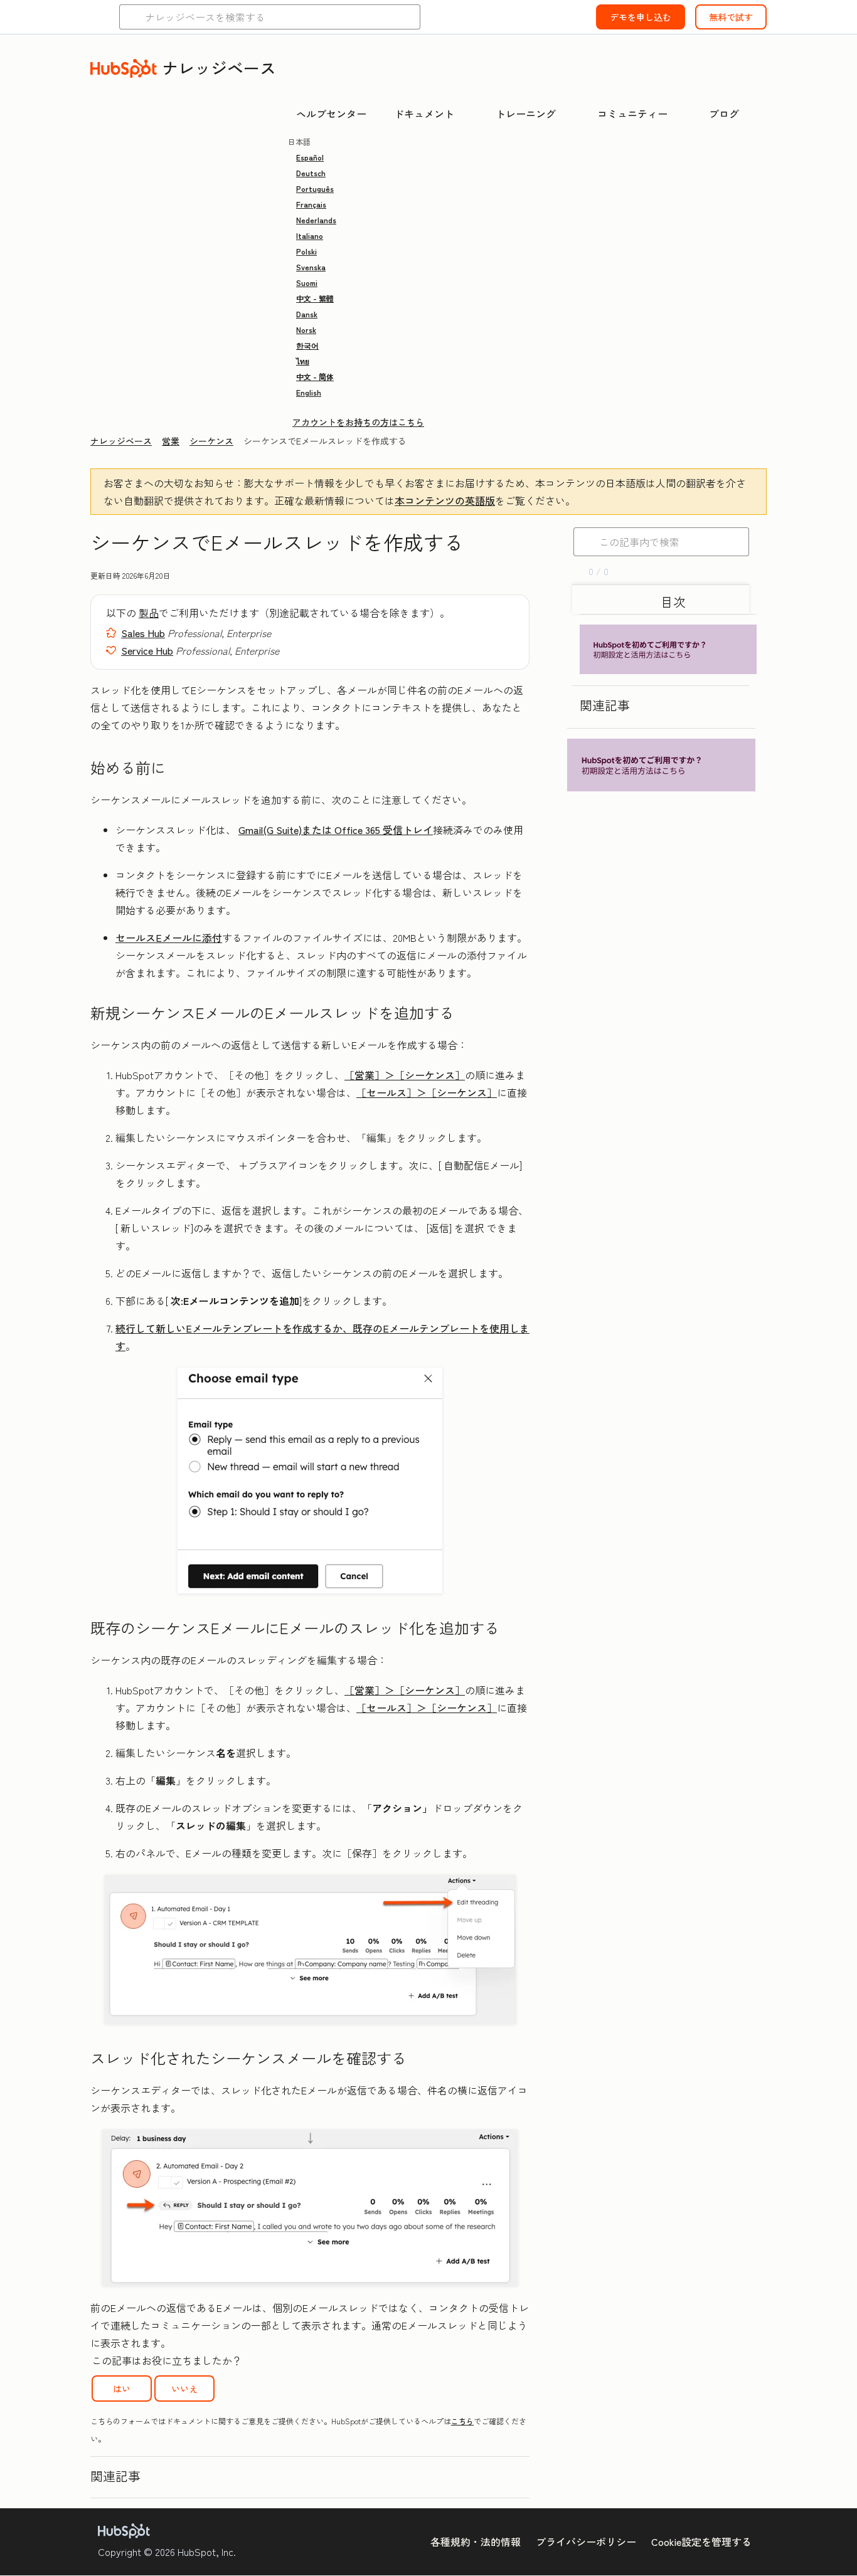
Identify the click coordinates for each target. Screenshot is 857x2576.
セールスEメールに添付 (169, 937)
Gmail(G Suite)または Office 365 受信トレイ (336, 830)
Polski (306, 251)
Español (310, 157)
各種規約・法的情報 (476, 2542)
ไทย (303, 361)
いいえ (184, 2389)
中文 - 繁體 (315, 298)
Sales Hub (143, 633)
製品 (149, 613)
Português (315, 188)
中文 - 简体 (315, 377)
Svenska (311, 267)
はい (122, 2389)
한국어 (307, 345)
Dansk (307, 314)
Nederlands (316, 220)
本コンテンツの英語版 (445, 500)
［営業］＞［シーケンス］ (405, 1075)
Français (311, 204)
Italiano (310, 235)
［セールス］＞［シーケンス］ (427, 1092)
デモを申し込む (641, 17)
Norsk (306, 330)
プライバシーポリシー (586, 2542)
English (309, 392)
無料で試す (731, 17)
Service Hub (147, 650)
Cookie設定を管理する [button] (701, 2542)
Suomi (307, 282)
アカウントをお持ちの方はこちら (358, 422)
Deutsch (311, 173)
